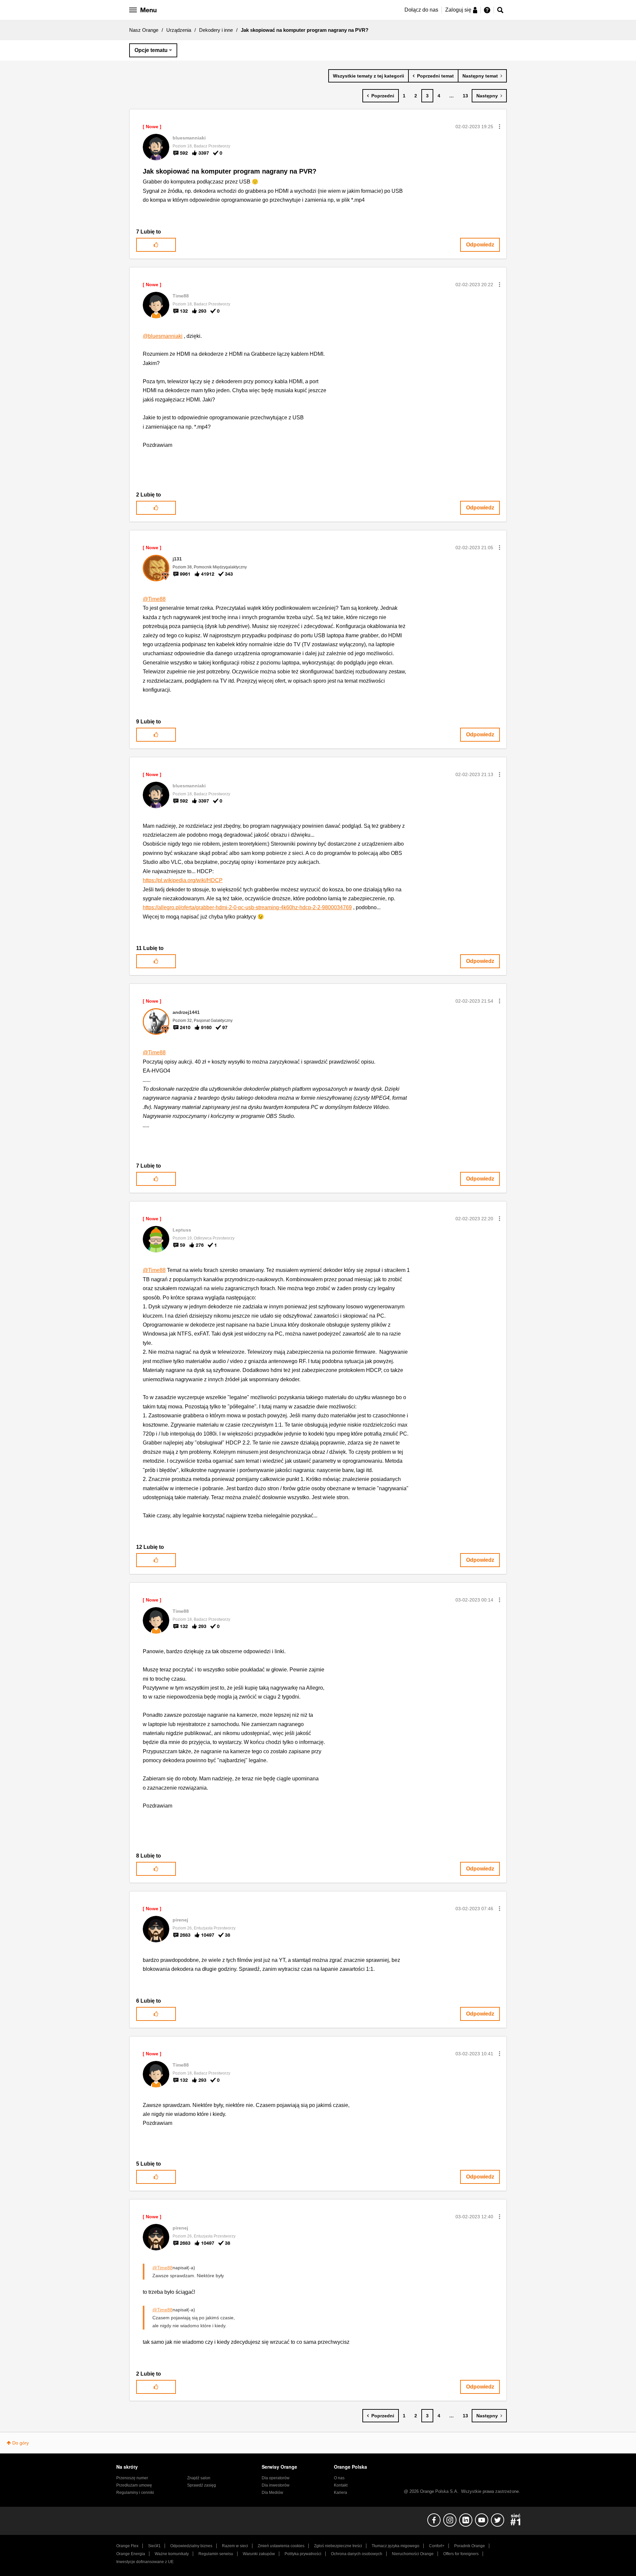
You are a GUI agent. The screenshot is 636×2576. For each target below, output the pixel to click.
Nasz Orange (144, 30)
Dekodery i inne (216, 30)
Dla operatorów (276, 2478)
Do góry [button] (21, 2443)
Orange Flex (127, 2546)
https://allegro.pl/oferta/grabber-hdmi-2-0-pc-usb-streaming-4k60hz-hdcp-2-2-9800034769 (247, 907)
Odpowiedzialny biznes (191, 2546)
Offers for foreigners (461, 2554)
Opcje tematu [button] (151, 50)
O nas (339, 2478)
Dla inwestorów (276, 2485)
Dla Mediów (272, 2493)
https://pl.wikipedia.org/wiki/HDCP (183, 880)
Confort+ (437, 2546)
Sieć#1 (154, 2546)
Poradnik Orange (470, 2546)
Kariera (341, 2493)
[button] (500, 127)
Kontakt (341, 2485)
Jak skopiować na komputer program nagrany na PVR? (230, 171)
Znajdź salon (199, 2478)
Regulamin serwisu (216, 2554)
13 (465, 96)
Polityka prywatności (303, 2554)
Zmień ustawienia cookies (281, 2546)
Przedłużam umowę (134, 2485)
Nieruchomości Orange (413, 2554)
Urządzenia (179, 30)
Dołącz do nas (421, 10)
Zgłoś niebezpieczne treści (338, 2546)
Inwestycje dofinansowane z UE (145, 2562)
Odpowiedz (480, 245)
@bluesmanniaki (163, 336)
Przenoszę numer (132, 2478)
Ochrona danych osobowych (357, 2554)
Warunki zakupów (259, 2554)
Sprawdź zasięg (202, 2485)
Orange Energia (131, 2554)
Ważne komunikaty (172, 2554)
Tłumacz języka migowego (396, 2546)
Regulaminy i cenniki (135, 2493)
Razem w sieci (235, 2546)
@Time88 (154, 599)
